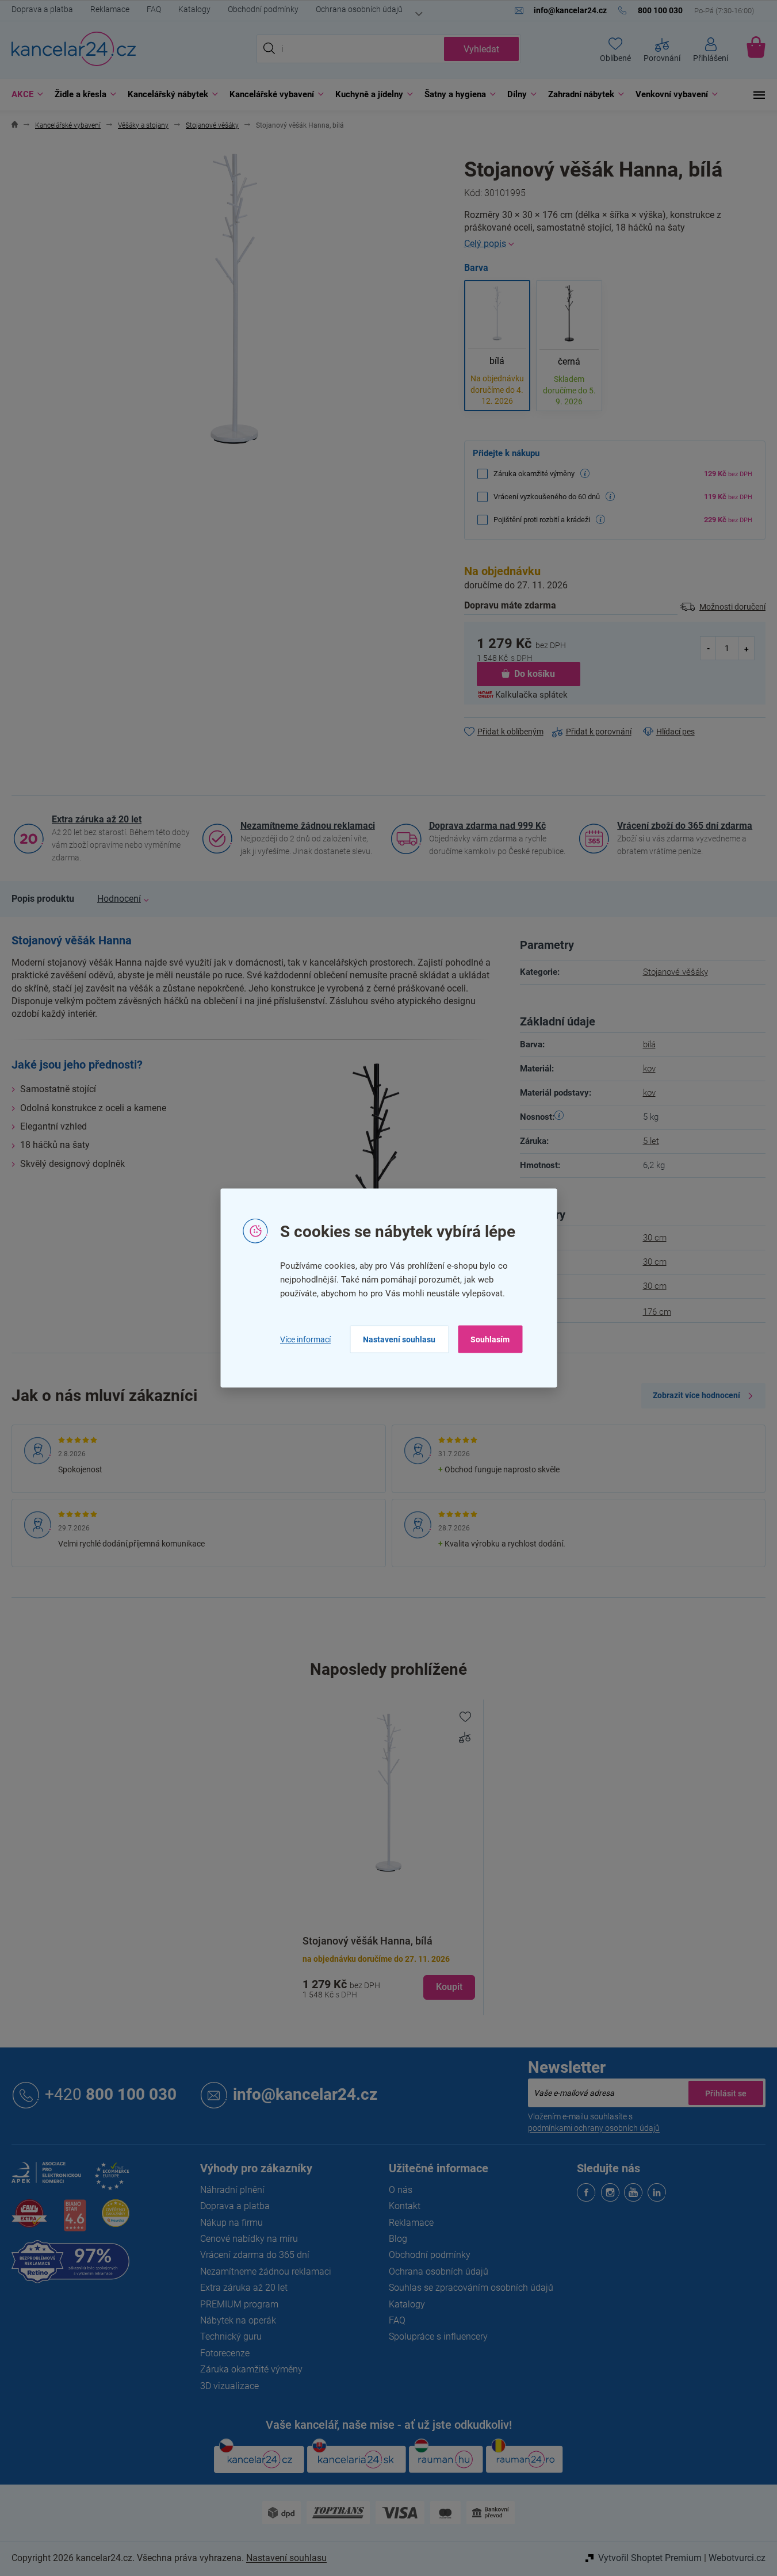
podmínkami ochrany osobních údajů (594, 2128)
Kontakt (405, 2206)
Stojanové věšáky (675, 972)
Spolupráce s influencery (438, 2336)
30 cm (655, 1238)
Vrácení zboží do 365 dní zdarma (685, 826)
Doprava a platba (42, 9)
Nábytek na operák (238, 2320)
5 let (651, 1141)
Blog (398, 2239)
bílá (649, 1044)
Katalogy (194, 9)
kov (649, 1069)
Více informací (305, 1339)
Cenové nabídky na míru (249, 2239)
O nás (401, 2190)
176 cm (657, 1312)
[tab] (43, 899)
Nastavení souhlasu (399, 1339)
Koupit (449, 1987)
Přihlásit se (726, 2093)
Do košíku (535, 674)
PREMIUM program (239, 2304)
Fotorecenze (225, 2353)
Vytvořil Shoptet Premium (650, 2558)
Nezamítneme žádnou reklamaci (308, 826)
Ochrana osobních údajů (359, 9)
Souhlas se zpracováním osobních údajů (471, 2288)
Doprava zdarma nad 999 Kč (487, 826)
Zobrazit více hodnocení (696, 1395)
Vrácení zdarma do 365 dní (255, 2255)
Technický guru (231, 2336)
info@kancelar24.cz (305, 2094)
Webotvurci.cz (737, 2558)
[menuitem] (24, 95)
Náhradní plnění (232, 2190)
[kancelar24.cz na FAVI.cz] (29, 2220)
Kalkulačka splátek (531, 695)
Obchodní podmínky (263, 9)
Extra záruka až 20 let (97, 819)
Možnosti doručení (732, 607)
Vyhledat (481, 49)
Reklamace (110, 9)
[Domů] (15, 126)
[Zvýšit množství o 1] (746, 648)
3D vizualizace (229, 2386)
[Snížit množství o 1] (709, 648)
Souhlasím (490, 1339)
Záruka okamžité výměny (251, 2369)
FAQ (154, 9)
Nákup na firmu (231, 2223)
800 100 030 (111, 2094)
